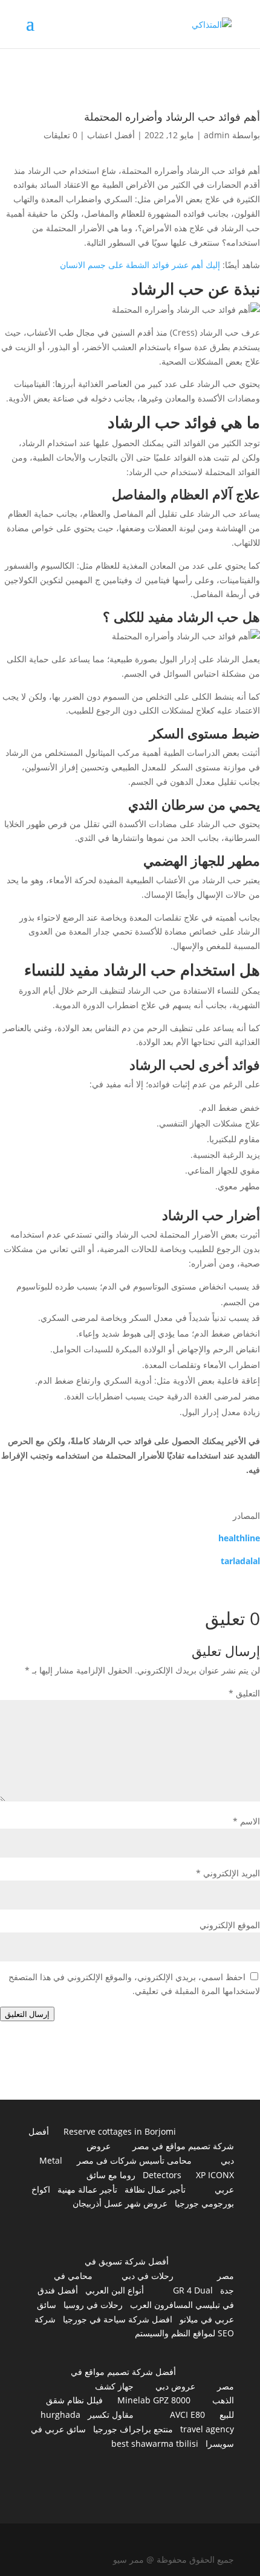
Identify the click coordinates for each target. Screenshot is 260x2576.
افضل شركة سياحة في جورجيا (118, 2319)
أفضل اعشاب (111, 135)
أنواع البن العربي (115, 2290)
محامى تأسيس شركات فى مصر (134, 2160)
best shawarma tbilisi (155, 2443)
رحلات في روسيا (93, 2305)
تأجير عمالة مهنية (87, 2189)
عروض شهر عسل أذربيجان (120, 2203)
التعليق (244, 1693)
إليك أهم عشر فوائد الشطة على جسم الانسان (140, 265)
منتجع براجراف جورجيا (133, 2429)
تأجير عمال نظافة (155, 2189)
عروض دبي (175, 2386)
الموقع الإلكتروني (230, 1925)
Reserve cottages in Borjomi (120, 2131)
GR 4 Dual (193, 2290)
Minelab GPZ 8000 (154, 2400)
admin (217, 135)
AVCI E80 (187, 2415)
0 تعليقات (60, 135)
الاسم (246, 1821)
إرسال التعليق (27, 2014)
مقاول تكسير (111, 2415)
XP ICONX (215, 2175)
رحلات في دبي (148, 2276)
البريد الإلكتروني (228, 1873)
